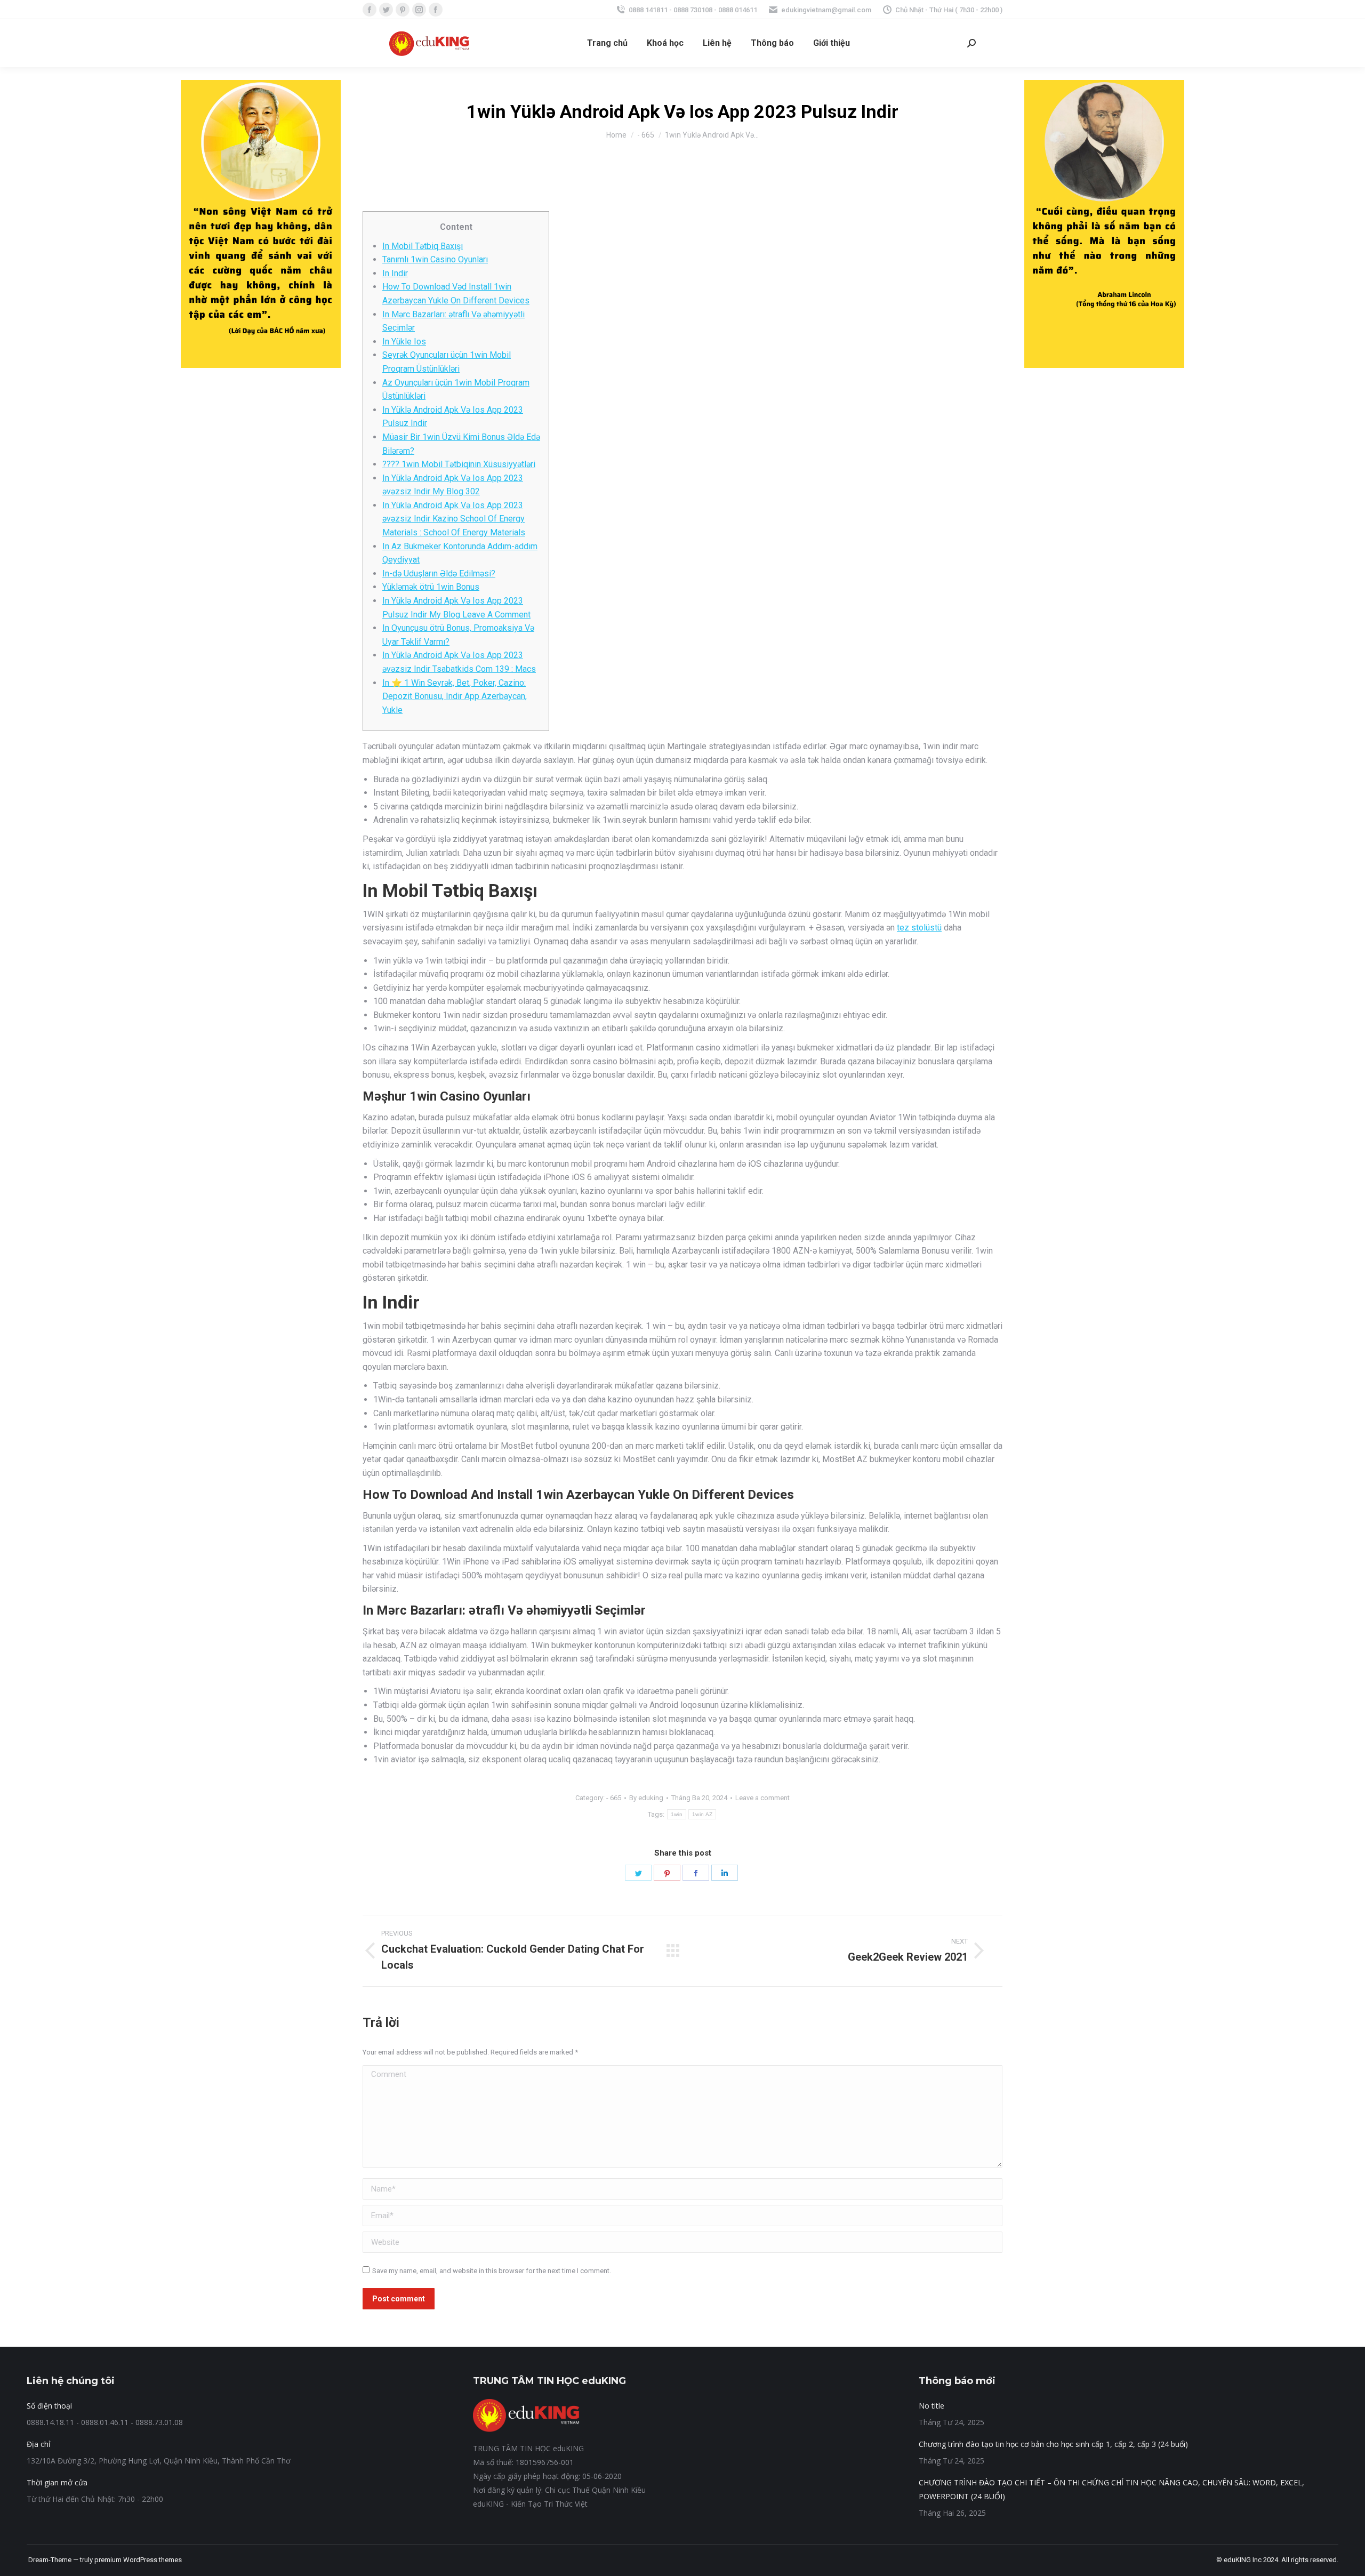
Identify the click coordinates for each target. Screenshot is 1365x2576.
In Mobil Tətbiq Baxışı (423, 246)
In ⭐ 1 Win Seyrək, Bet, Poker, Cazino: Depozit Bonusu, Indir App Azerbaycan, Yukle (455, 696)
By (646, 1798)
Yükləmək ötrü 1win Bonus (431, 587)
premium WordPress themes (138, 2560)
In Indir (395, 273)
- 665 (614, 1798)
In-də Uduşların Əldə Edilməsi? (439, 573)
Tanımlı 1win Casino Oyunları (435, 259)
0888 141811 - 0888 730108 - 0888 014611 (693, 10)
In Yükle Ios (404, 342)
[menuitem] (607, 43)
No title (932, 2406)
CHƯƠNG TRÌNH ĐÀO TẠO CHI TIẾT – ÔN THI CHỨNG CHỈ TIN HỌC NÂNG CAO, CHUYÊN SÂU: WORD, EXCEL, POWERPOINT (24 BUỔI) (1111, 2489)
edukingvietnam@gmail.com (826, 10)
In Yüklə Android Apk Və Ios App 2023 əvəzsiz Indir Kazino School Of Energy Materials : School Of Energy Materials (454, 519)
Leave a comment (762, 1798)
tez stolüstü (919, 928)
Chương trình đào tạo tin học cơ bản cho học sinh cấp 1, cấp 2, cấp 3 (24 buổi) (1053, 2444)
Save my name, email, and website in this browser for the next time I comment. (492, 2271)
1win (677, 1814)
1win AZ (702, 1814)
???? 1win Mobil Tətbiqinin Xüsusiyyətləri (459, 464)
